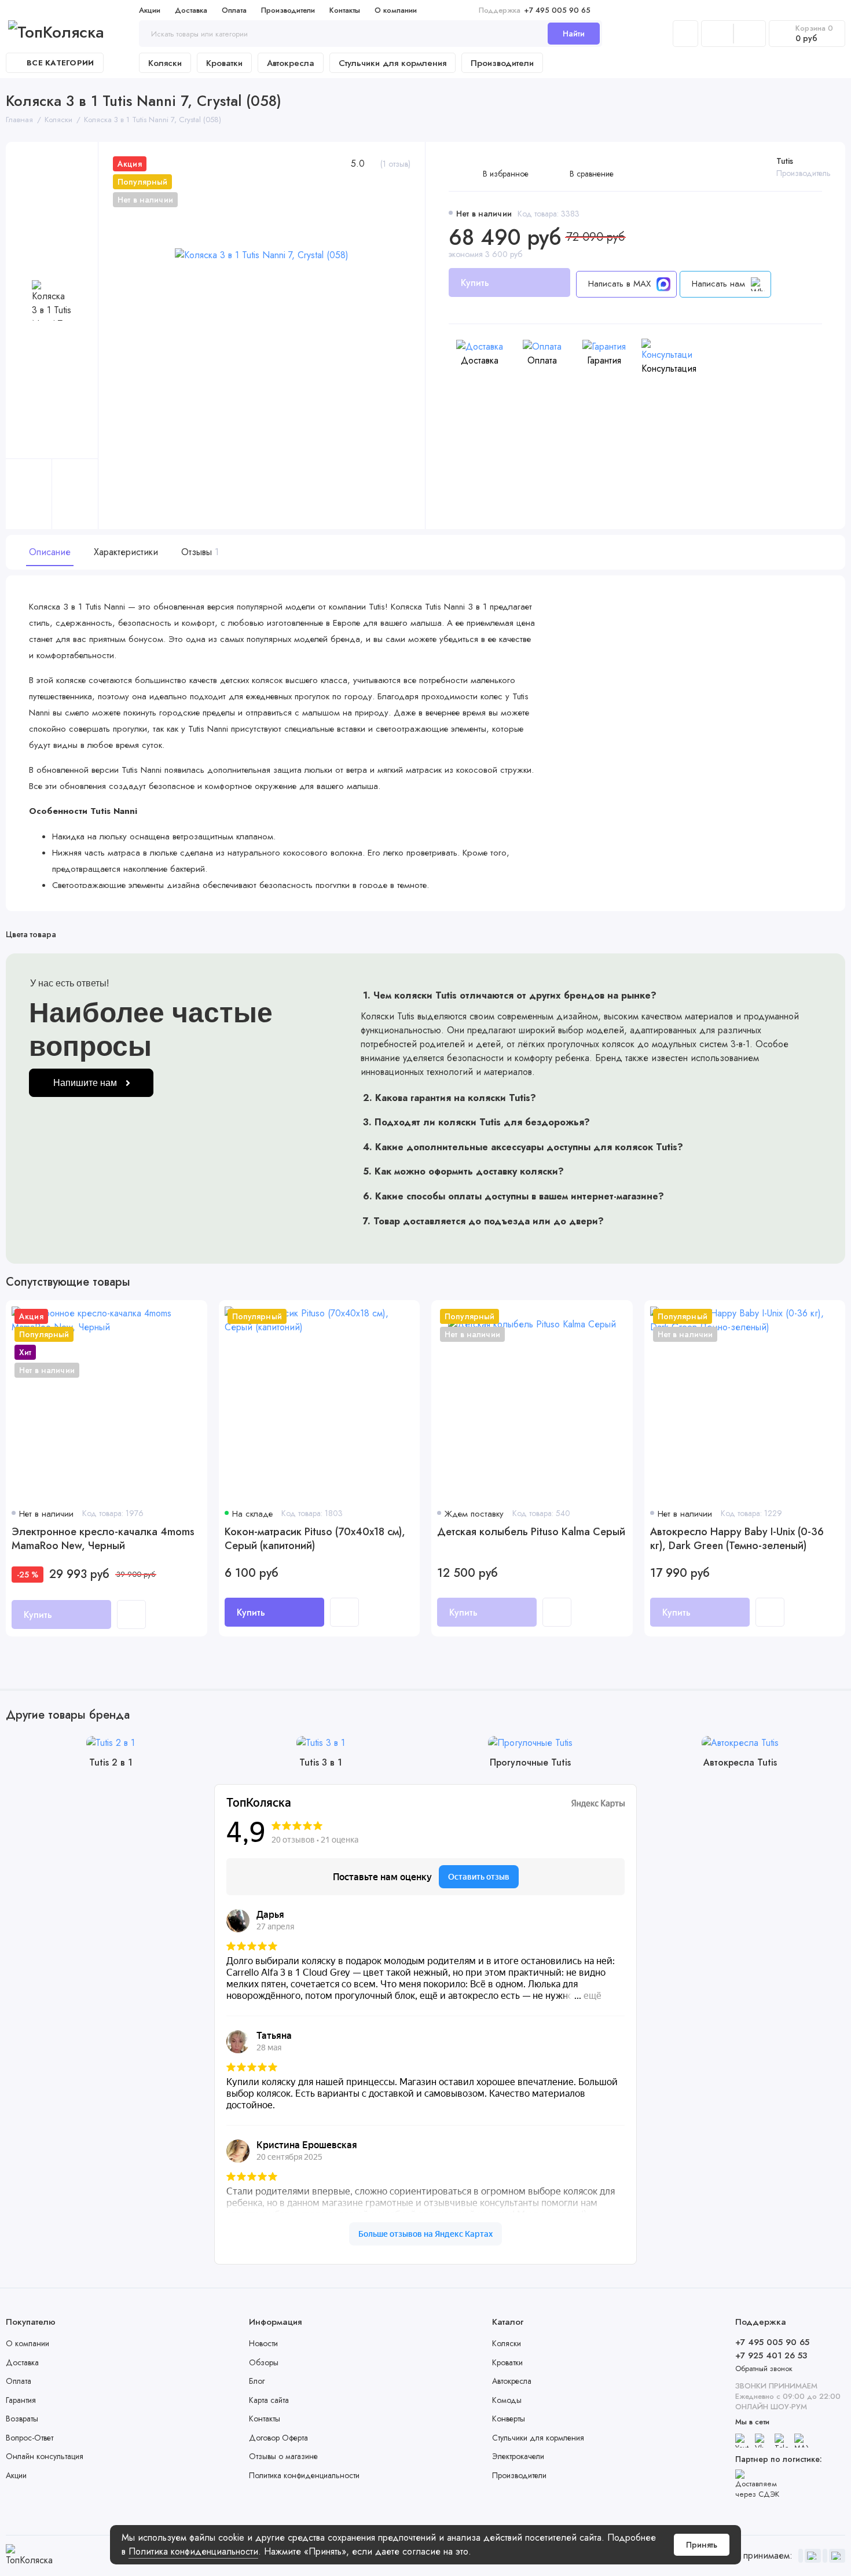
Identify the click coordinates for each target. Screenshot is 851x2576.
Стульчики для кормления (393, 63)
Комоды (507, 2400)
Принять (702, 2545)
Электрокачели (518, 2456)
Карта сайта (269, 2400)
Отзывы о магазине (283, 2456)
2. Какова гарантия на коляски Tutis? (450, 1098)
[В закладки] (191, 1316)
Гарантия (21, 2400)
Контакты (345, 10)
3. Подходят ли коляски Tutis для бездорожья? (476, 1122)
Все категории (60, 63)
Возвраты (22, 2419)
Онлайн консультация (45, 2456)
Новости (263, 2343)
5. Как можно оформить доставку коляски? (463, 1171)
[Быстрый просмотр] (131, 1614)
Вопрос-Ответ (30, 2438)
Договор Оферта (278, 2438)
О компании (396, 10)
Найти (574, 34)
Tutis (785, 161)
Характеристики (126, 552)
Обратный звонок (764, 2368)
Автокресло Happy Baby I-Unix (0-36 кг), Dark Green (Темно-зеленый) (737, 1539)
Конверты (509, 2419)
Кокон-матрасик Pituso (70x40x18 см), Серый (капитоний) (315, 1539)
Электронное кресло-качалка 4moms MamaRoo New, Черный (103, 1539)
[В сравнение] (170, 1316)
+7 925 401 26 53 (771, 2355)
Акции (150, 10)
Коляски (165, 63)
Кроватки (224, 63)
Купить (251, 1612)
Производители (288, 10)
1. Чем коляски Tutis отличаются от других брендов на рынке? (510, 995)
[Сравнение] (717, 34)
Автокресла (291, 63)
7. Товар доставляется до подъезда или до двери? (483, 1221)
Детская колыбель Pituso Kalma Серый (531, 1532)
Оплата (234, 10)
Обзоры (264, 2362)
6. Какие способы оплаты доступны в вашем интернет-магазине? (513, 1196)
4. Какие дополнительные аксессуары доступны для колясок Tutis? (523, 1147)
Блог (257, 2381)
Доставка (191, 10)
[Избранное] (750, 34)
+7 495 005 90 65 (535, 10)
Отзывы (199, 552)
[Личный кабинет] (685, 34)
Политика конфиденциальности (193, 2551)
